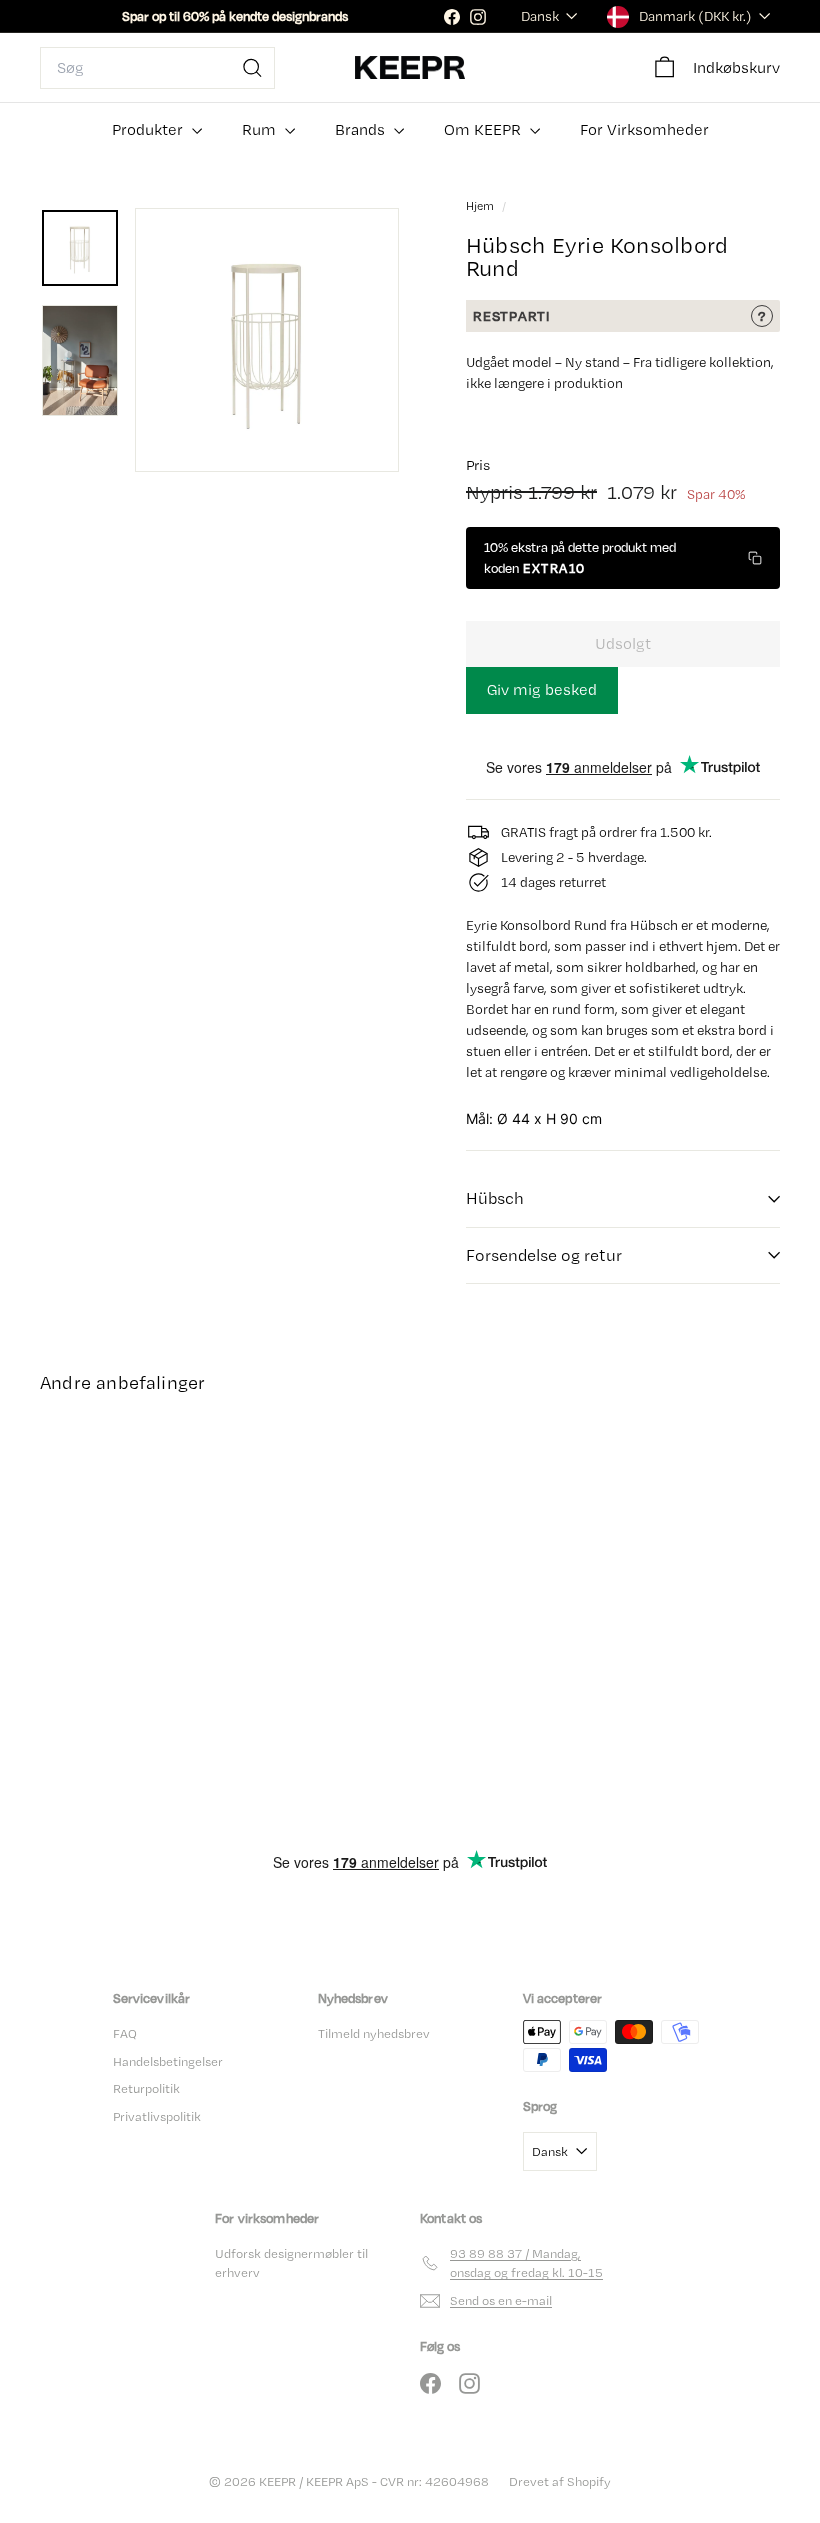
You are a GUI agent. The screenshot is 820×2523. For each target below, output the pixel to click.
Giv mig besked (542, 689)
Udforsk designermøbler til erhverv (291, 2263)
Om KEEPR (484, 129)
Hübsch (495, 1198)
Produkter (149, 129)
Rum (261, 129)
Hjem (481, 206)
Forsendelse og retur (544, 1255)
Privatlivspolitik (157, 2116)
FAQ (125, 2033)
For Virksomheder (644, 129)
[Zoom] (267, 340)
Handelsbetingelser (168, 2061)
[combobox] (157, 68)
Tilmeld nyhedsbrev (374, 2033)
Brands (362, 129)
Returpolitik (146, 2088)
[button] (623, 558)
